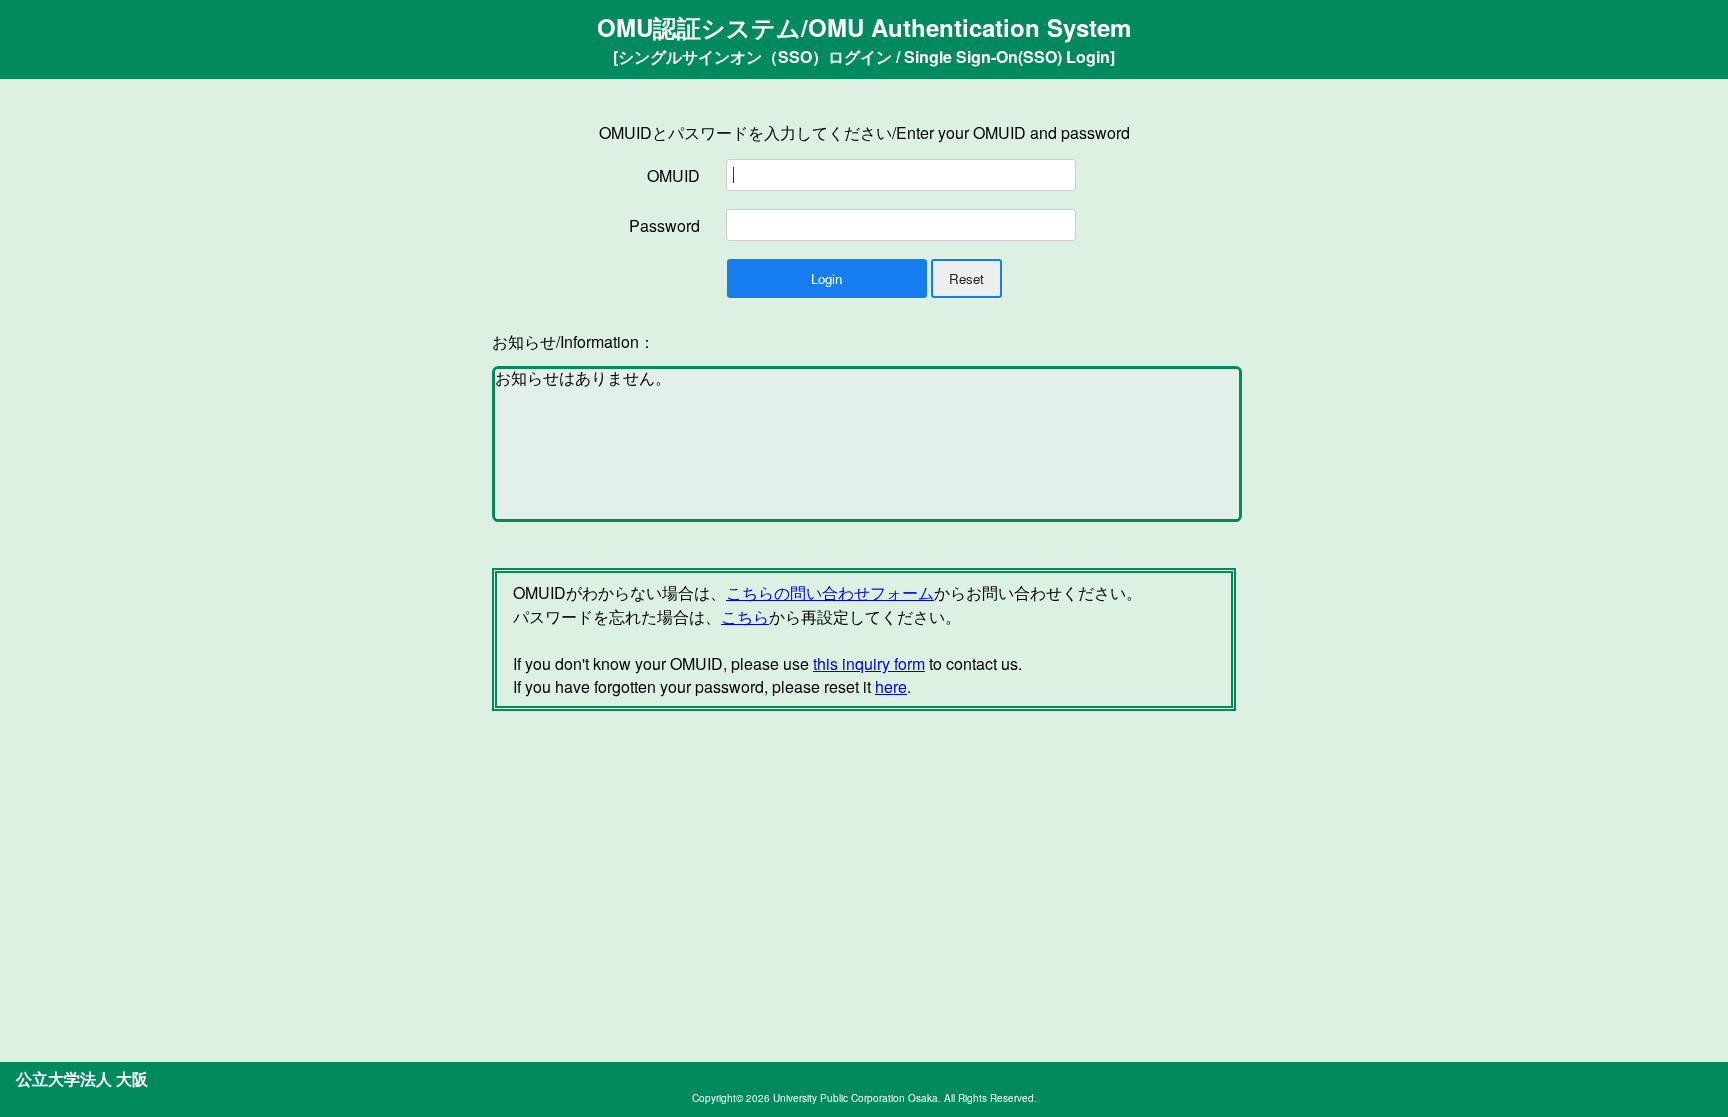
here (891, 686)
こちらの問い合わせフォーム (830, 592)
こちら (745, 616)
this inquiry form (869, 663)
